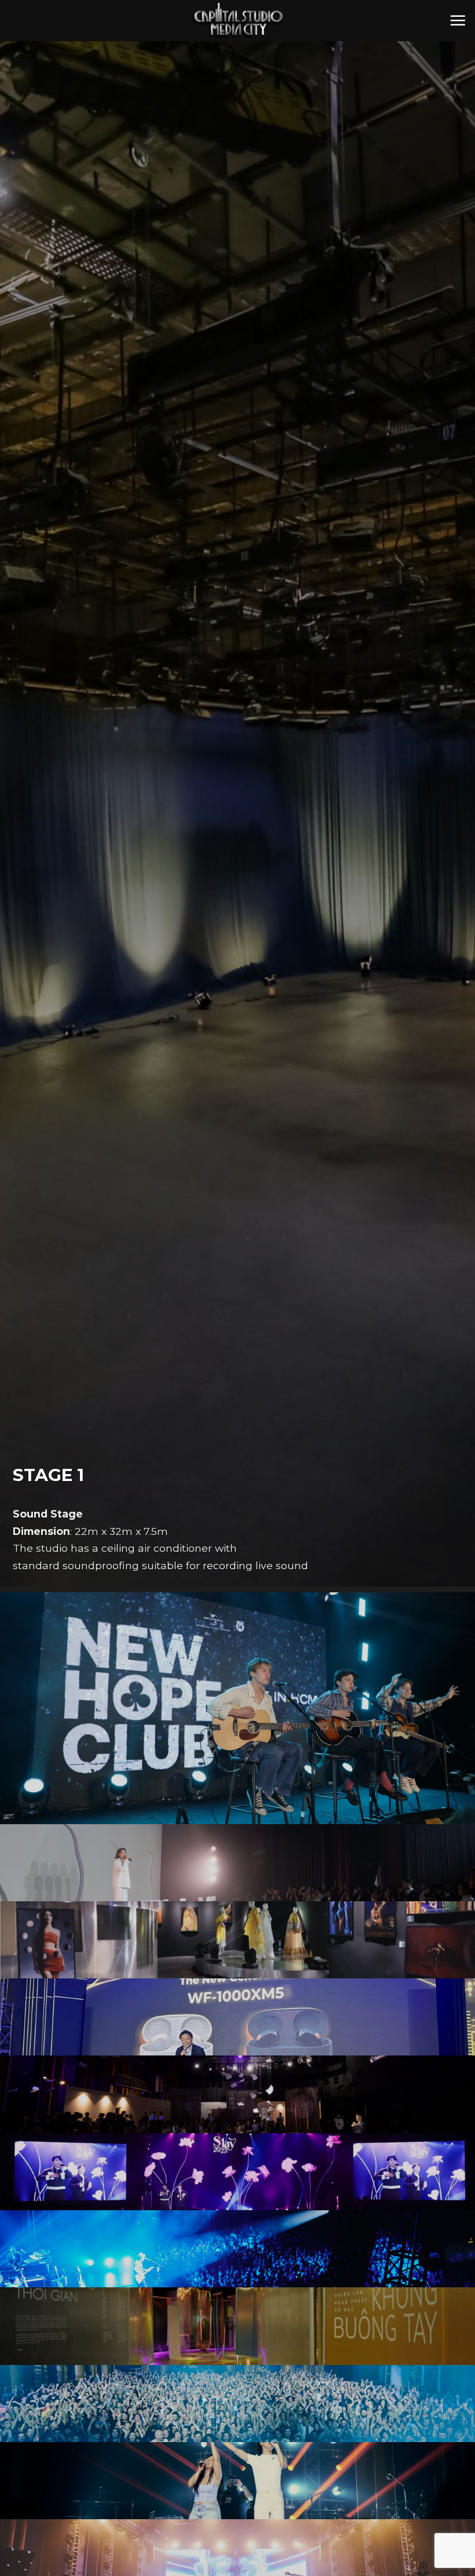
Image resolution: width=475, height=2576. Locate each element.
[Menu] (458, 20)
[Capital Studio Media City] (237, 21)
